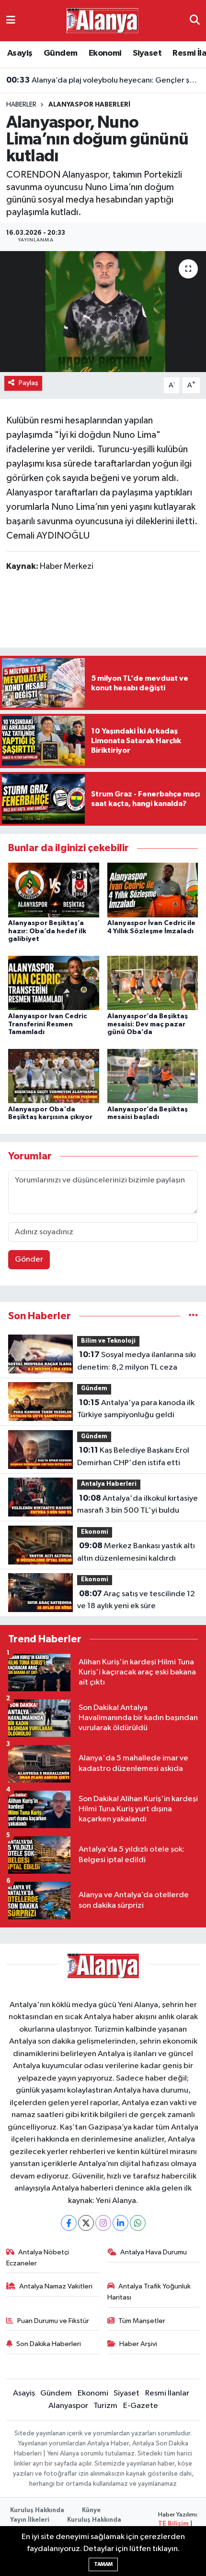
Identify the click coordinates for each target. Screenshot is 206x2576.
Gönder (29, 1259)
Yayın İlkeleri (30, 2520)
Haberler (21, 105)
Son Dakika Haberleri (49, 2344)
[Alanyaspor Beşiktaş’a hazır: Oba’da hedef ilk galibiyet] (54, 890)
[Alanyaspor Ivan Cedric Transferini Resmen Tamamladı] (54, 983)
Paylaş (29, 383)
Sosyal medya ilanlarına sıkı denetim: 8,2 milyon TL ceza (137, 1361)
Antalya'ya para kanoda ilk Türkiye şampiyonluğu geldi (136, 1409)
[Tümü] (193, 1316)
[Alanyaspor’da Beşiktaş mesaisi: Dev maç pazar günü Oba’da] (153, 983)
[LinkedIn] (120, 2223)
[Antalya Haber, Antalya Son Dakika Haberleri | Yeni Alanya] (103, 20)
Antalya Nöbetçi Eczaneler (38, 2257)
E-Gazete (141, 2406)
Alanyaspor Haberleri (89, 105)
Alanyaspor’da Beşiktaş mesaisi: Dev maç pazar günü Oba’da (148, 1024)
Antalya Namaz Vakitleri (56, 2286)
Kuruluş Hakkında (37, 2510)
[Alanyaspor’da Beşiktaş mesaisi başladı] (153, 1076)
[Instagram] (103, 2223)
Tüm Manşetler (142, 2321)
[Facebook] (69, 2223)
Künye (91, 2510)
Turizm (105, 2406)
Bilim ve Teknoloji (108, 1341)
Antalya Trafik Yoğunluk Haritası (149, 2292)
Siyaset (147, 53)
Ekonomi (105, 53)
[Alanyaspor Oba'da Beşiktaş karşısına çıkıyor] (54, 1076)
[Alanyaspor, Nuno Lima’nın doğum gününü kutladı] (103, 312)
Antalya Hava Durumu (154, 2252)
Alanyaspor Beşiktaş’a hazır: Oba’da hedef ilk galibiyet (47, 931)
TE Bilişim (173, 2524)
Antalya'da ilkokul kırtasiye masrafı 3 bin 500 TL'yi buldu (137, 1505)
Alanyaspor (68, 2406)
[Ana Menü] (11, 20)
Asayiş (20, 53)
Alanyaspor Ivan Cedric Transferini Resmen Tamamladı (47, 1024)
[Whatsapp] (138, 2223)
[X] (86, 2223)
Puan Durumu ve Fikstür (53, 2321)
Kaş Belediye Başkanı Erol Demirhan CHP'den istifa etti (133, 1457)
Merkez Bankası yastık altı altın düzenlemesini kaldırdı (136, 1552)
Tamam (103, 2564)
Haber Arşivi (138, 2344)
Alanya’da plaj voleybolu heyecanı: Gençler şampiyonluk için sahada (103, 80)
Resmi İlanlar (167, 2393)
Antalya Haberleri (109, 1484)
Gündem (60, 53)
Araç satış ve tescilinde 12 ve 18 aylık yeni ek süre (136, 1600)
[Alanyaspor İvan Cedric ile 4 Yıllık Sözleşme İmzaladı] (153, 890)
